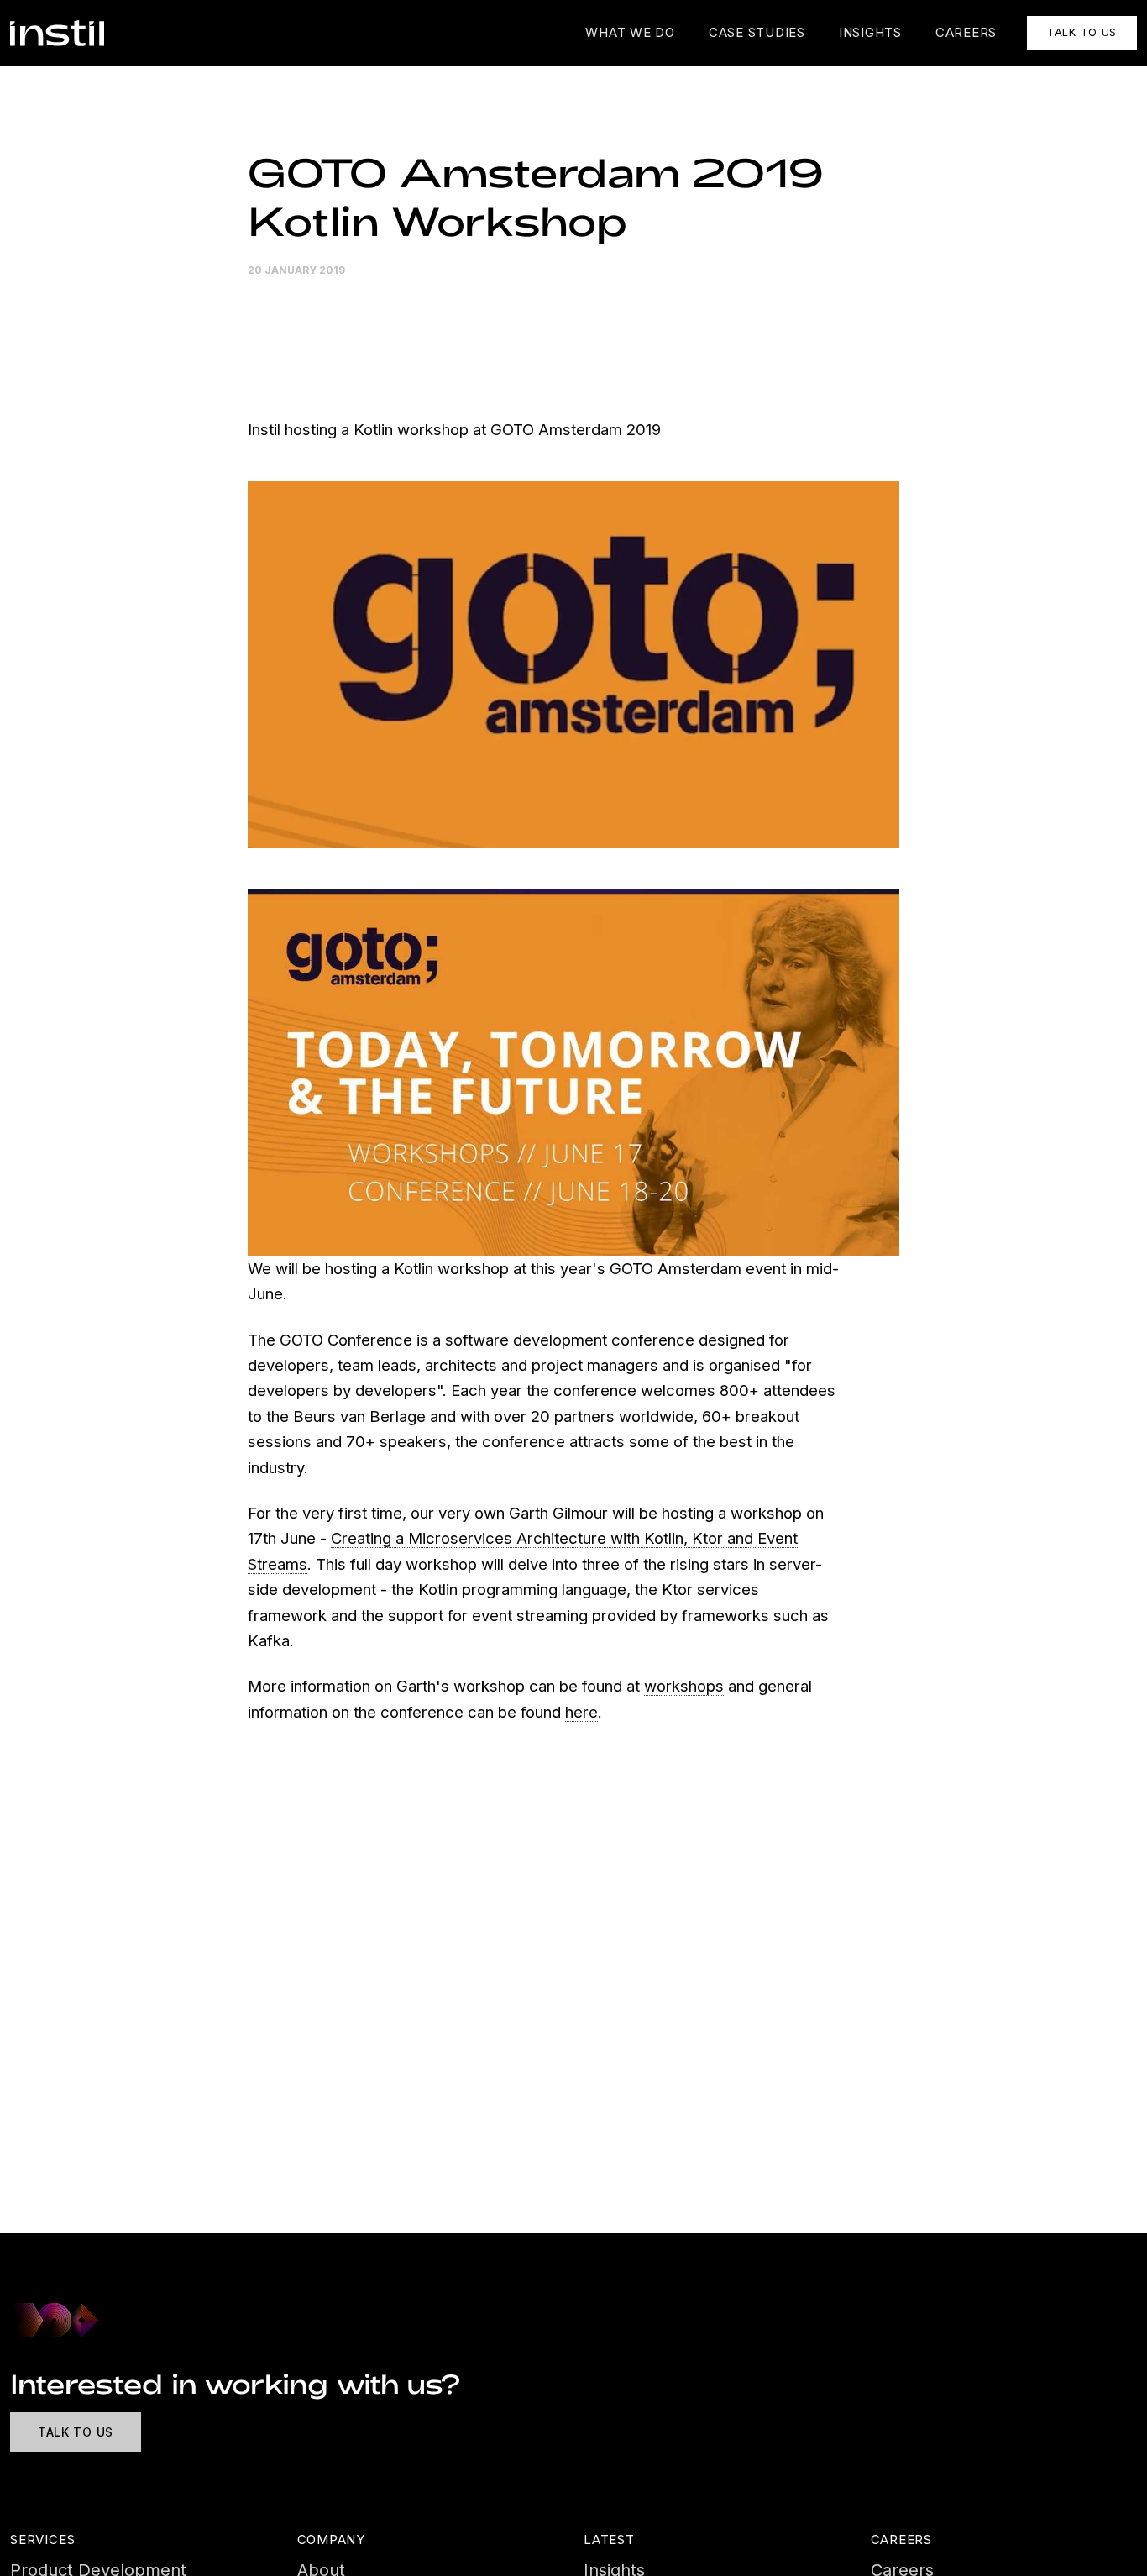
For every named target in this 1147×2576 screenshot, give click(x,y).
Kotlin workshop (451, 1268)
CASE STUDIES (757, 32)
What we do (630, 32)
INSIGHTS (870, 32)
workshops (684, 1686)
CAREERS (966, 32)
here (581, 1712)
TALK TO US (1082, 32)
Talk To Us (76, 2432)
